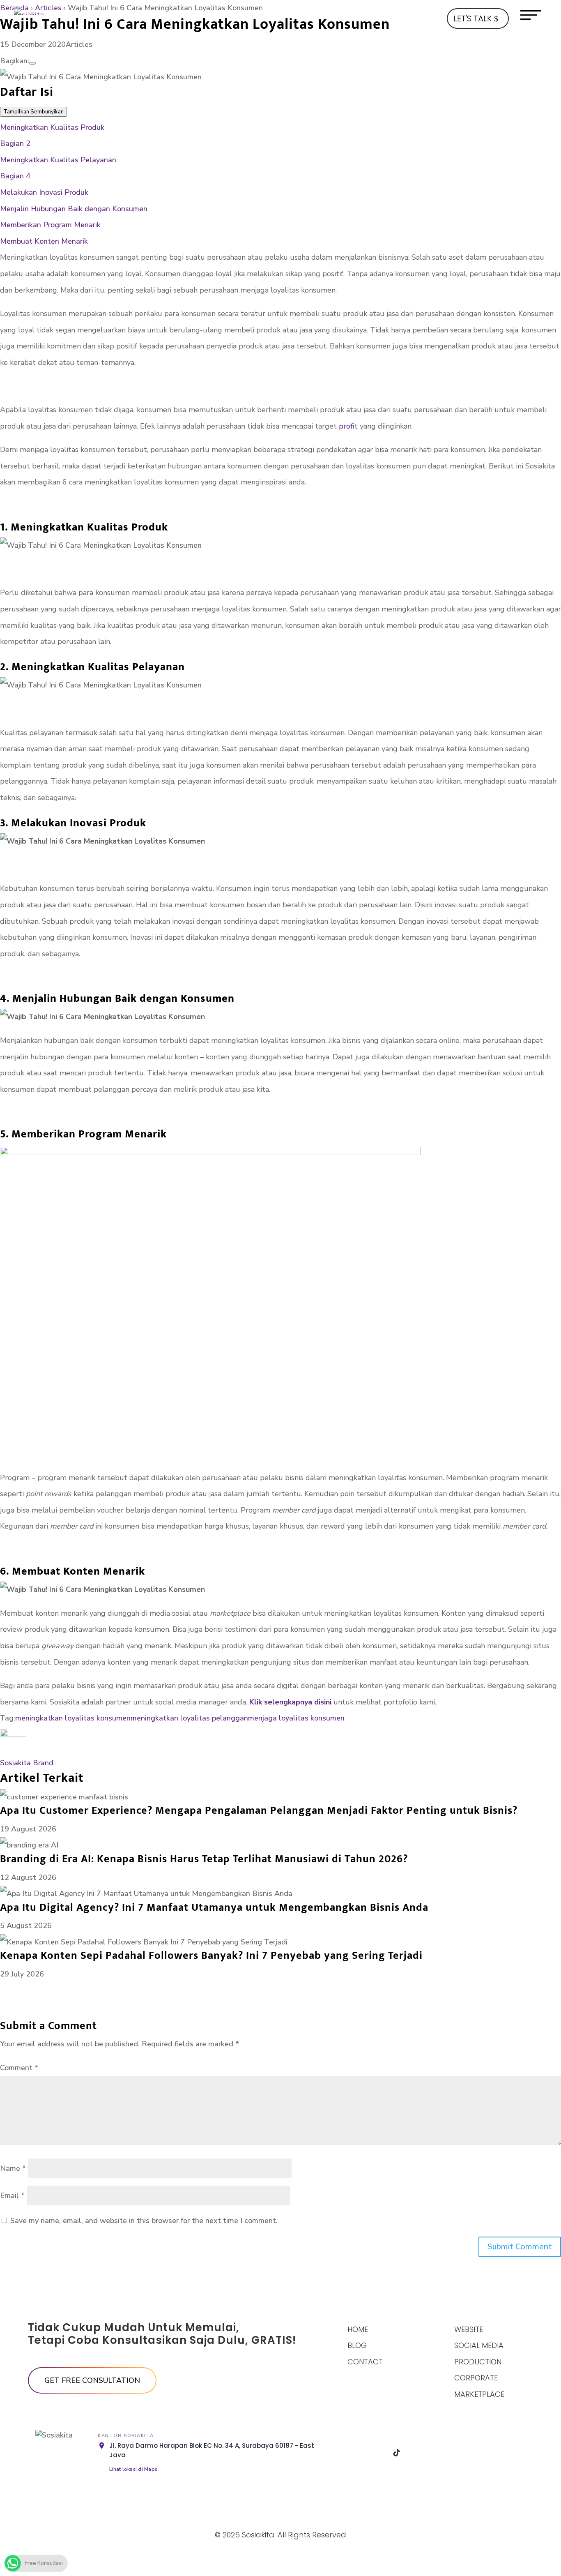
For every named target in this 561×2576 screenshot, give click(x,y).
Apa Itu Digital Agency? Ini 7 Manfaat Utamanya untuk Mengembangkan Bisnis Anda (214, 1908)
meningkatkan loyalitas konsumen (73, 1718)
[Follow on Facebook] (355, 2453)
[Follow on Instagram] (376, 2453)
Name (13, 2168)
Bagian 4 (15, 176)
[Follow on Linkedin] (418, 2453)
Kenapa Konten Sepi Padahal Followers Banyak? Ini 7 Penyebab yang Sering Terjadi (211, 1956)
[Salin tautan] (32, 63)
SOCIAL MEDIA (479, 2345)
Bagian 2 (15, 143)
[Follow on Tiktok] (397, 2453)
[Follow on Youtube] (439, 2453)
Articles (48, 8)
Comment (19, 2068)
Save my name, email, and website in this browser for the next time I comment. (144, 2221)
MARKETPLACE (479, 2394)
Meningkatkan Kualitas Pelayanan (59, 160)
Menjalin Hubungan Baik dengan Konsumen (74, 209)
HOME (358, 2329)
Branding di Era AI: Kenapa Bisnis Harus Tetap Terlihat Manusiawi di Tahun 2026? (204, 1859)
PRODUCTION (478, 2362)
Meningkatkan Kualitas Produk (53, 127)
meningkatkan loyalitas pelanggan (189, 1718)
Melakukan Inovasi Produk (44, 192)
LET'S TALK (472, 18)
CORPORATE (476, 2378)
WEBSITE (469, 2329)
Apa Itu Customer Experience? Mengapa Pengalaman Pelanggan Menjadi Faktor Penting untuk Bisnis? (259, 1811)
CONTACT (365, 2362)
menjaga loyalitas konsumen (296, 1718)
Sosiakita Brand (27, 1763)
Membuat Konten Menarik (44, 241)
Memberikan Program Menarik (51, 225)
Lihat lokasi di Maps (133, 2469)
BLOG (357, 2345)
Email (12, 2195)
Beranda (14, 8)
